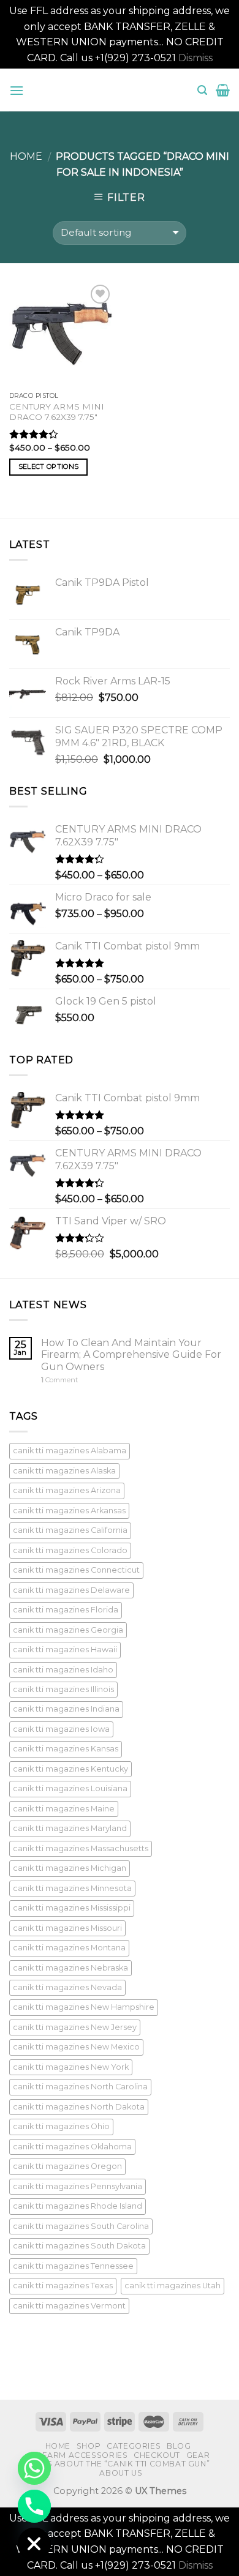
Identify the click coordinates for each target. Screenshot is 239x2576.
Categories (134, 2446)
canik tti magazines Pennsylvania (78, 2186)
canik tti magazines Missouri (67, 1928)
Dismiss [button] (195, 58)
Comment (59, 1380)
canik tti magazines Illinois (63, 1689)
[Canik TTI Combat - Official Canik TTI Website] (120, 90)
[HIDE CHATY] (34, 2544)
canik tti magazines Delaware (71, 1590)
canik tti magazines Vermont (69, 2306)
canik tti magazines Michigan (70, 1868)
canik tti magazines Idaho (63, 1670)
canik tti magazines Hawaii (65, 1649)
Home (26, 156)
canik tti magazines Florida (66, 1610)
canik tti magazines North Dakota (79, 2107)
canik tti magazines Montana (69, 1948)
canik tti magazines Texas (63, 2286)
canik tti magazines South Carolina (81, 2226)
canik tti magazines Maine (64, 1809)
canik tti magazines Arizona (67, 1490)
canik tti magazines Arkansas (69, 1511)
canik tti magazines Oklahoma (72, 2147)
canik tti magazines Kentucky (70, 1769)
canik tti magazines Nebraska (70, 1968)
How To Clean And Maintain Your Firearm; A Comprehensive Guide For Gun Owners (131, 1354)
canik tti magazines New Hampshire (84, 2007)
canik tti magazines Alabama (70, 1451)
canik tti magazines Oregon (67, 2166)
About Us (121, 2473)
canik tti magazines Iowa (61, 1729)
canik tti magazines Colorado (70, 1550)
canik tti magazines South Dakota (79, 2246)
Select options (49, 466)
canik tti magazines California (70, 1530)
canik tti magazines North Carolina (80, 2087)
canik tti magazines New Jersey (75, 2027)
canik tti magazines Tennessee (73, 2266)
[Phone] (34, 2506)
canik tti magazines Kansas (66, 1749)
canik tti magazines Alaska (64, 1471)
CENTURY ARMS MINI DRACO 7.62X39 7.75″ (57, 412)
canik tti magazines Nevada (67, 1987)
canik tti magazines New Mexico (76, 2047)
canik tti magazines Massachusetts (81, 1848)
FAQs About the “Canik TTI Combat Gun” (120, 2464)
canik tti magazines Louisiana (70, 1788)
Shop (89, 2446)
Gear (198, 2455)
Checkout (157, 2455)
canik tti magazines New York (71, 2067)
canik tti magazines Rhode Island (78, 2206)
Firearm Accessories (79, 2455)
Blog (179, 2446)
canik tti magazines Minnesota (72, 1888)
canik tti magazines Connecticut (76, 1570)
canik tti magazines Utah (173, 2286)
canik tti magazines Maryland (70, 1828)
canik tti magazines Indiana (66, 1709)
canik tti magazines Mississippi (72, 1908)
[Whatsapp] (34, 2468)
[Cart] (223, 90)
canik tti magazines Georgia (68, 1630)
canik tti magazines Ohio (61, 2126)
